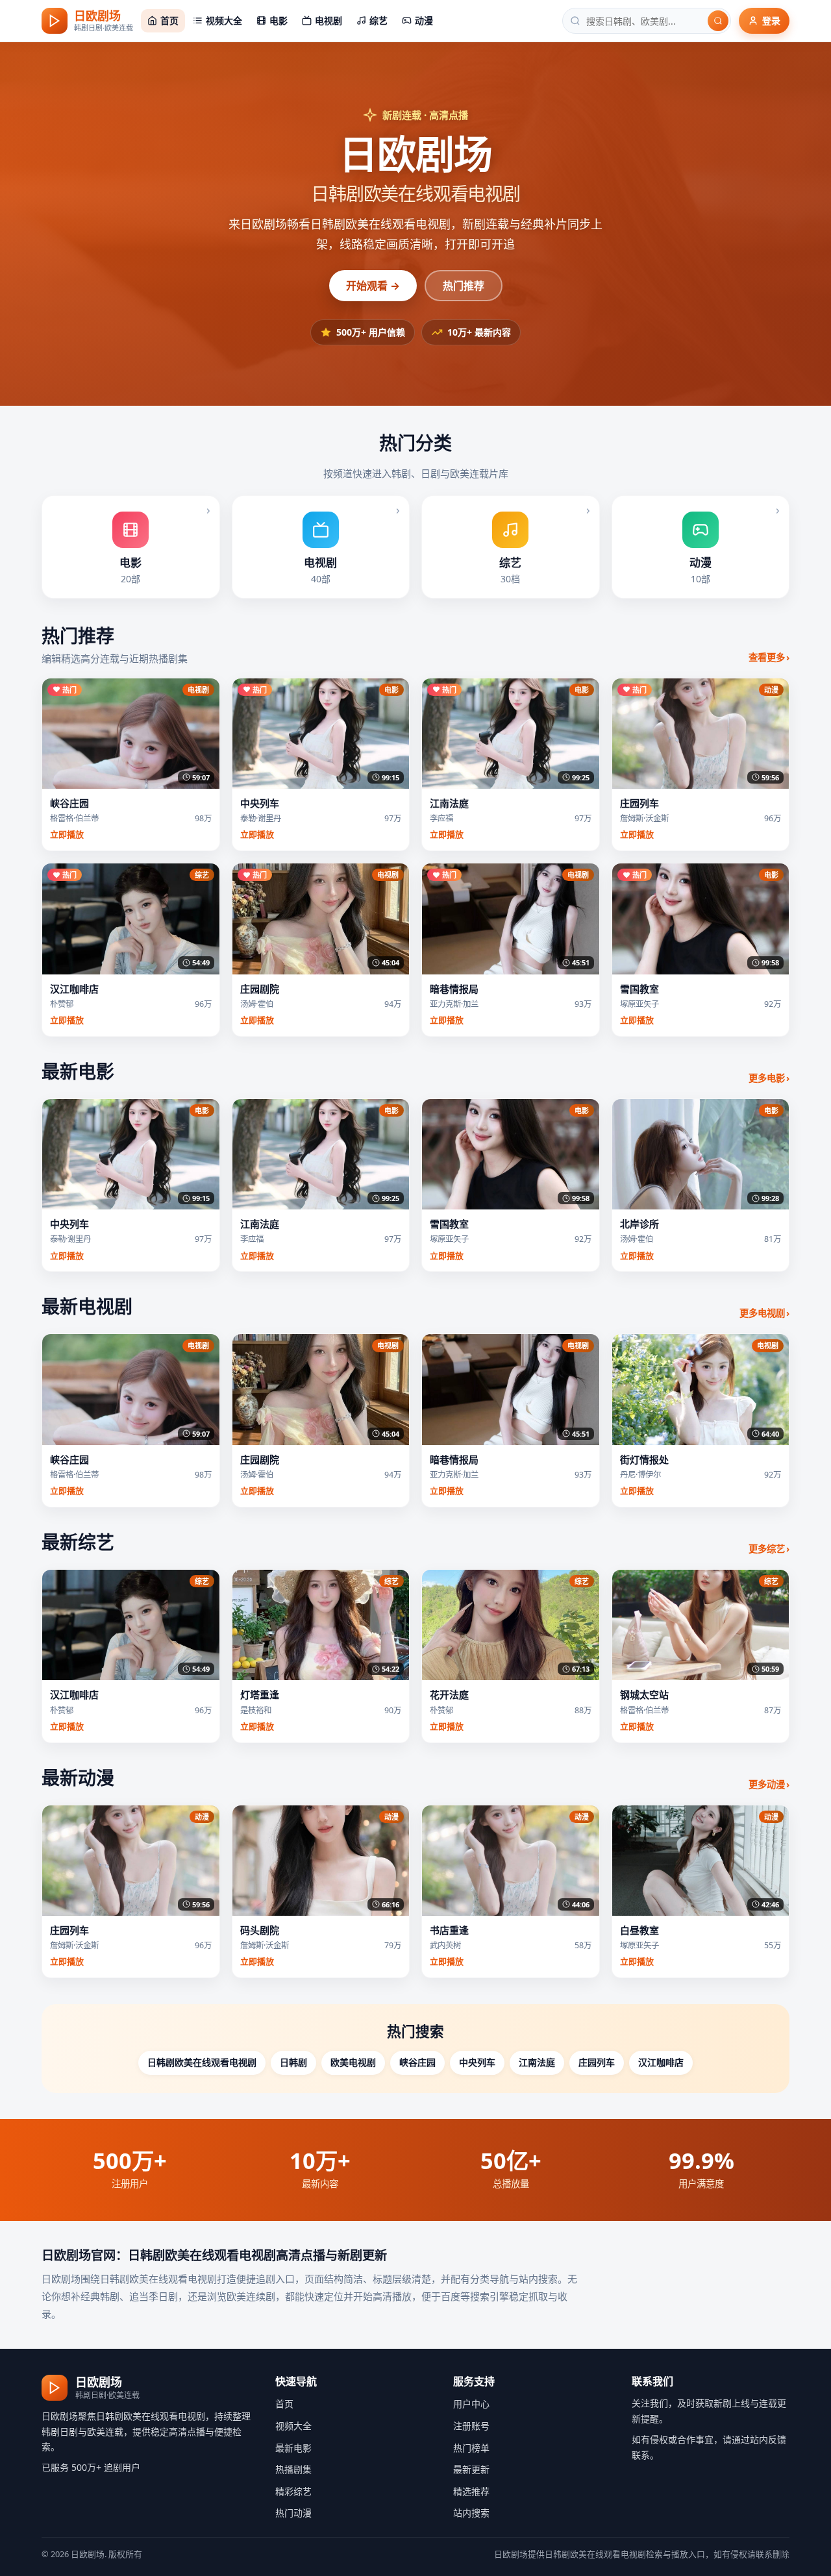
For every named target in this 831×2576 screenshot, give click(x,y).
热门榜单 (471, 2448)
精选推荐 (471, 2491)
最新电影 (293, 2448)
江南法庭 (449, 803)
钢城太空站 (644, 1694)
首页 (284, 2404)
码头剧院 (260, 1930)
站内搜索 (471, 2513)
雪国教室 (639, 989)
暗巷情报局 (454, 989)
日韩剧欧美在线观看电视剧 (202, 2062)
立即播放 (67, 834)
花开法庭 (449, 1694)
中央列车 (260, 803)
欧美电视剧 (353, 2062)
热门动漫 (293, 2513)
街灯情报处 (644, 1459)
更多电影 (769, 1078)
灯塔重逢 (260, 1694)
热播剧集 (293, 2469)
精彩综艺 (293, 2491)
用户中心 (471, 2404)
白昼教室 (639, 1930)
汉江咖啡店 (74, 989)
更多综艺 (769, 1549)
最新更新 (471, 2469)
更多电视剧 (764, 1313)
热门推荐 (464, 286)
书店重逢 (449, 1930)
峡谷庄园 (69, 803)
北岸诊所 (639, 1224)
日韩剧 (293, 2062)
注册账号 (471, 2426)
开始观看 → (373, 286)
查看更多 (769, 657)
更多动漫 (769, 1784)
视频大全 (293, 2426)
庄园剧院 (260, 989)
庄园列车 (639, 803)
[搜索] (718, 21)
